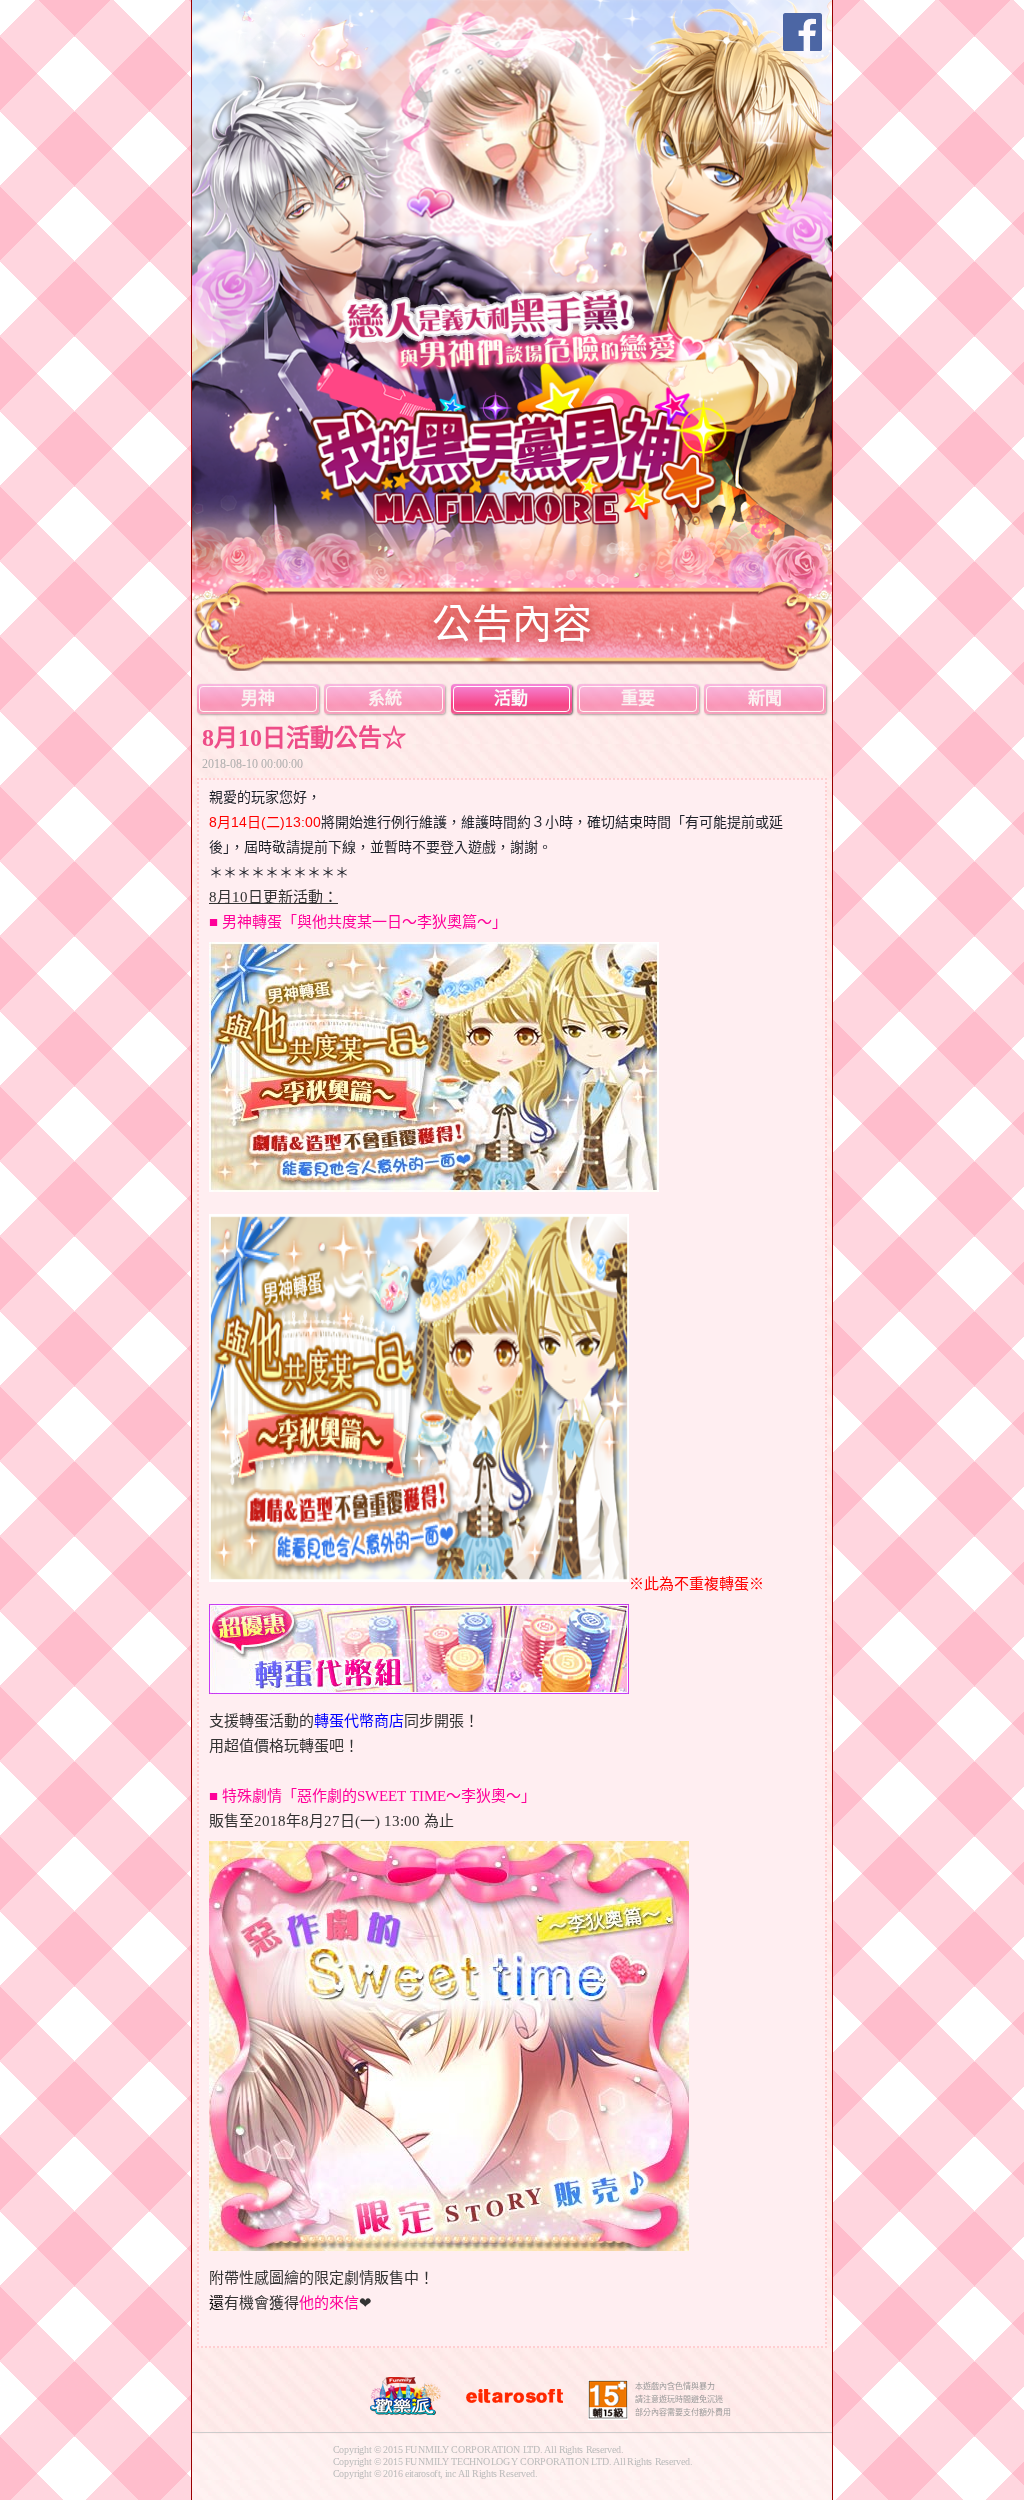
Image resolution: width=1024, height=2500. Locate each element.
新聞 (765, 698)
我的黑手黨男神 (524, 442)
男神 (258, 698)
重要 (638, 698)
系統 (385, 698)
